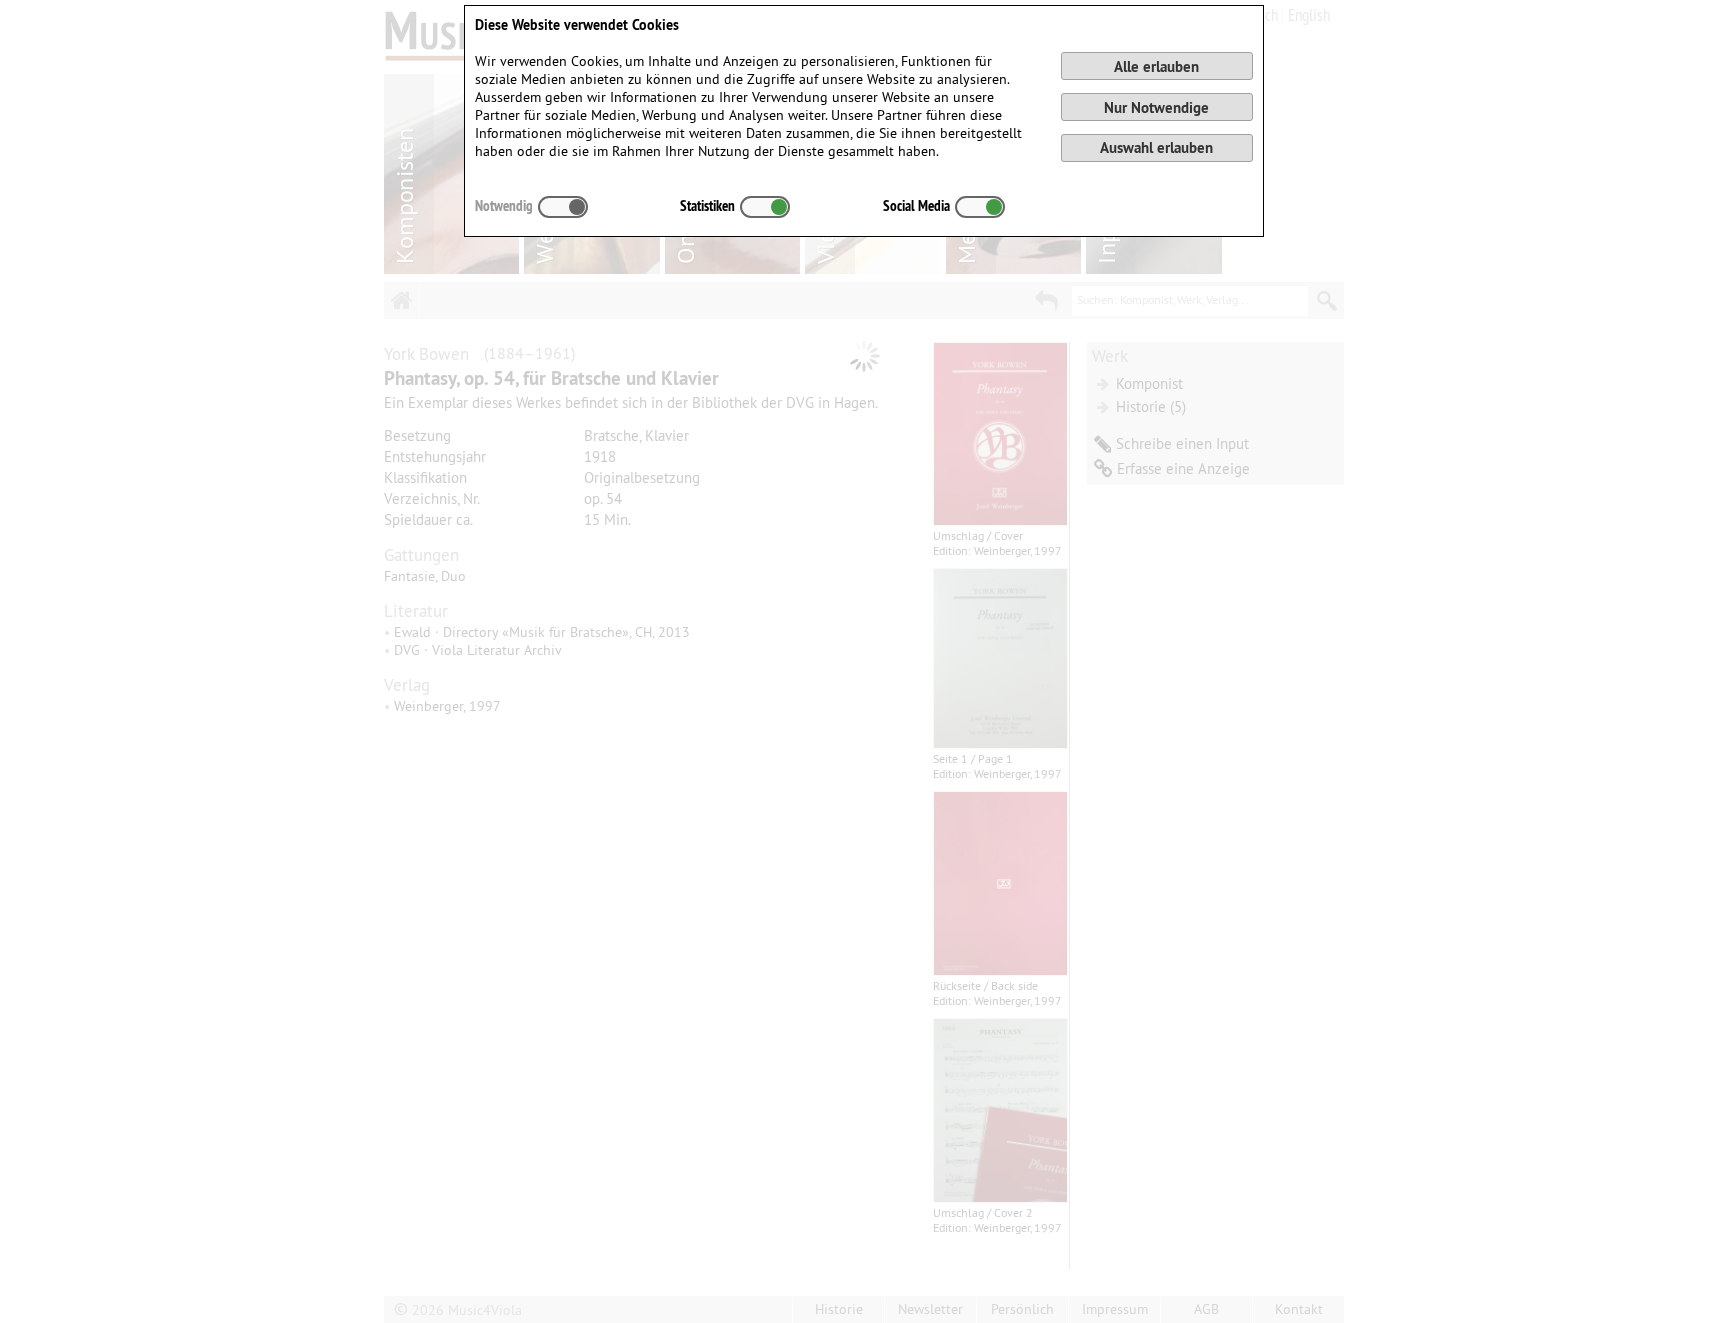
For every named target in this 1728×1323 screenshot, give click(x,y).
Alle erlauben (1156, 66)
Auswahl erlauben (1156, 147)
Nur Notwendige (1156, 107)
